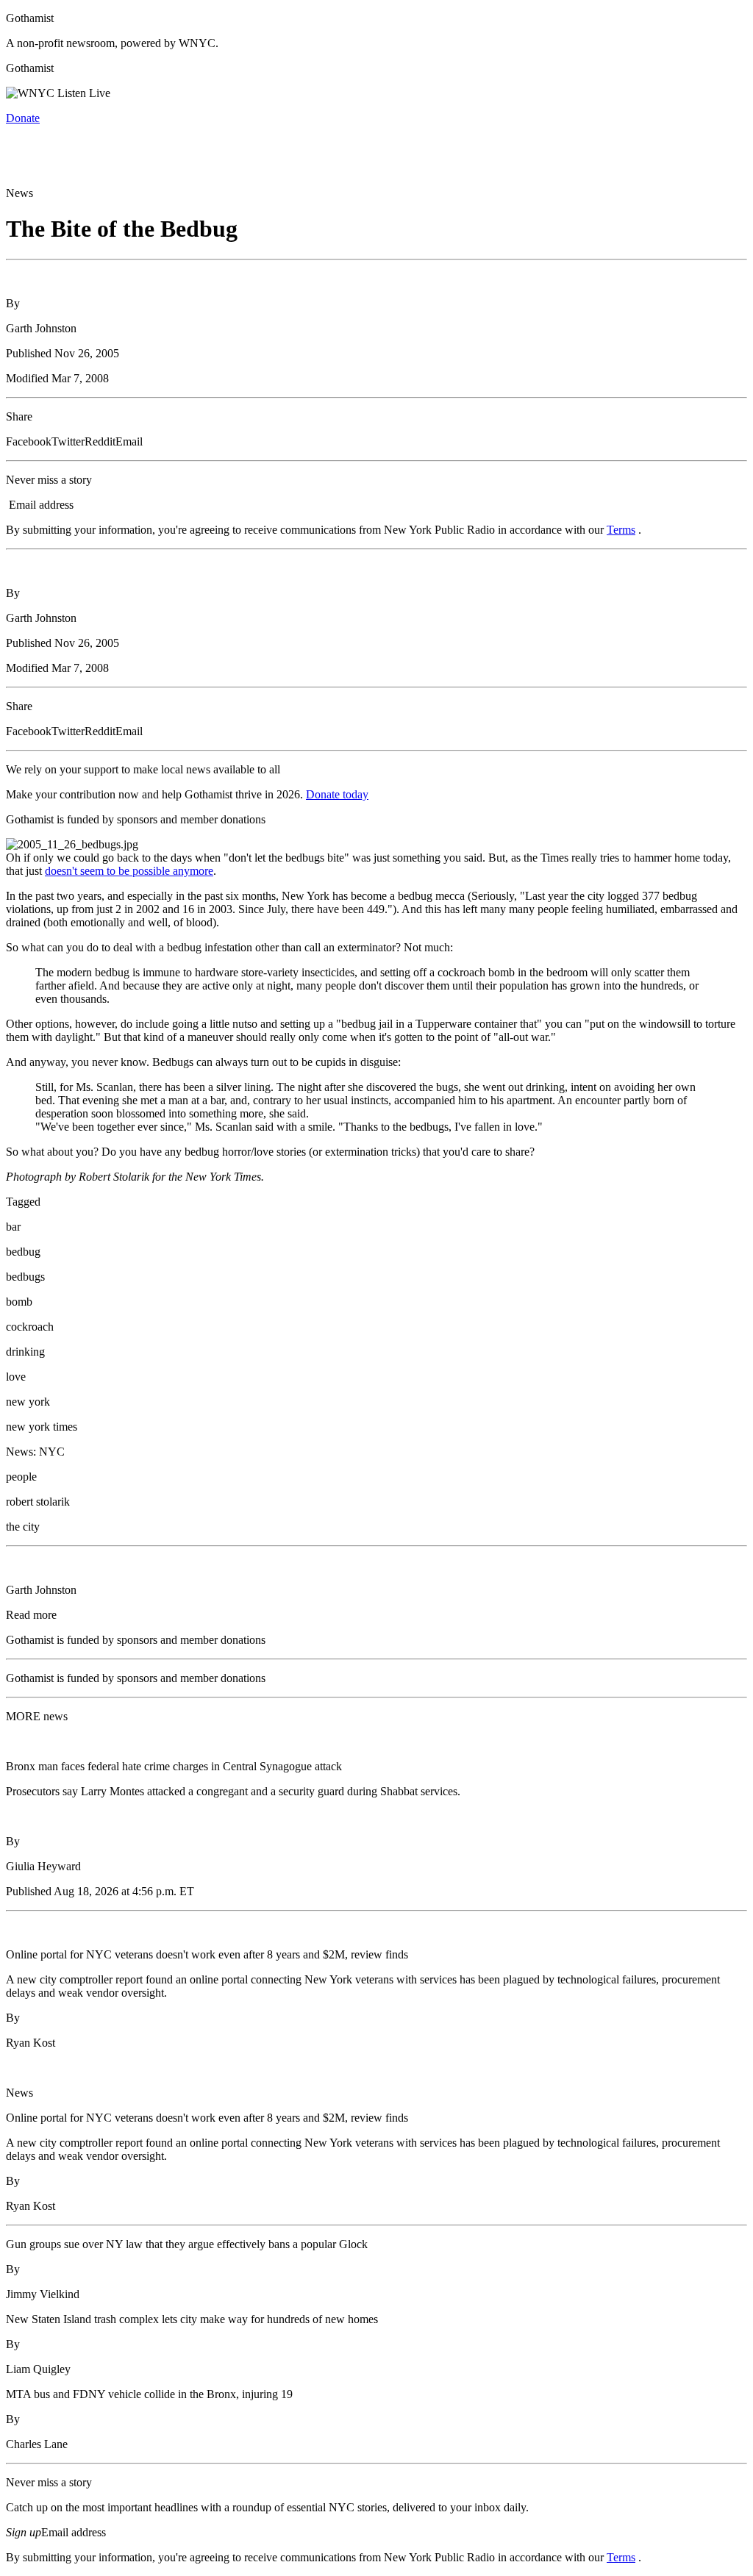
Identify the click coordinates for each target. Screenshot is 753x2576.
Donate (23, 118)
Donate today (337, 794)
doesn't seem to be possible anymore (129, 871)
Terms (621, 530)
